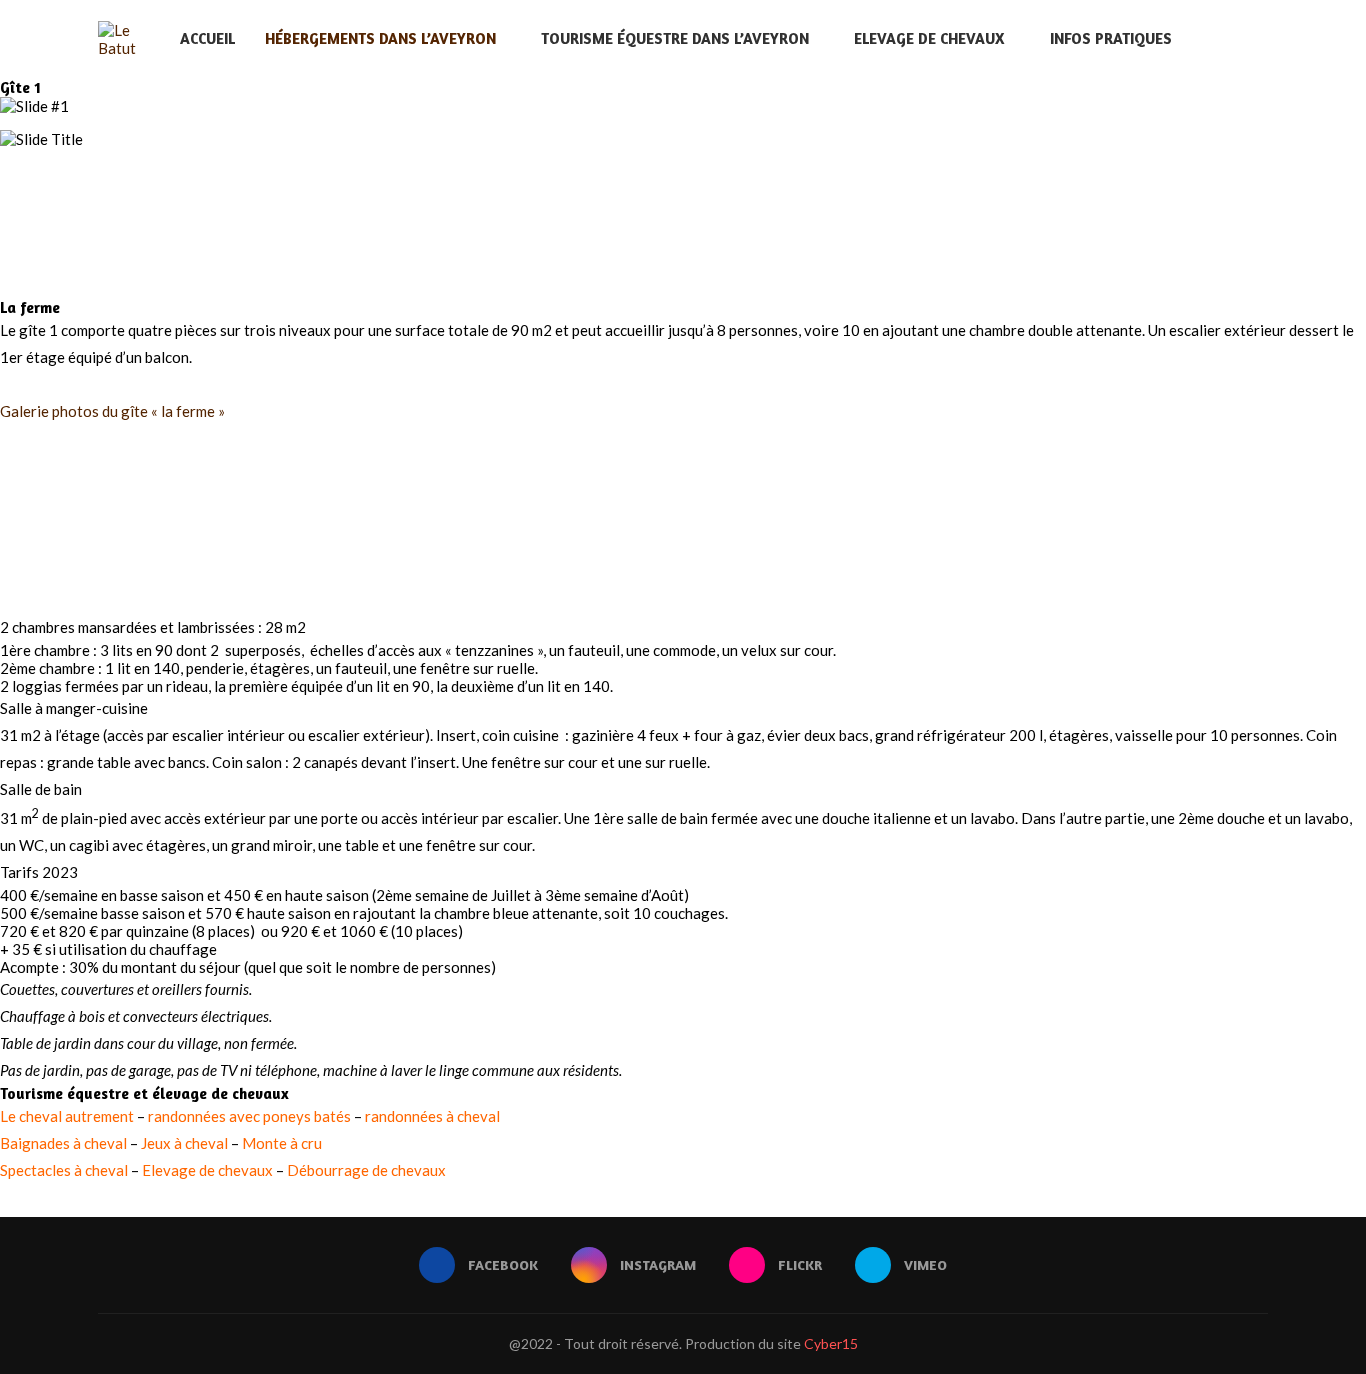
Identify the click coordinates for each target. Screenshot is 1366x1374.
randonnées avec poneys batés (249, 1116)
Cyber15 (831, 1343)
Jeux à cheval (184, 1143)
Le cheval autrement (67, 1116)
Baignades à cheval (63, 1143)
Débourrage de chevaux (366, 1170)
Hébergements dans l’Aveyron (380, 38)
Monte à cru (282, 1143)
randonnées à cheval (432, 1116)
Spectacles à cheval (64, 1170)
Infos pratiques (1111, 38)
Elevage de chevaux (929, 38)
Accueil (207, 38)
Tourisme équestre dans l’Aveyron (675, 38)
